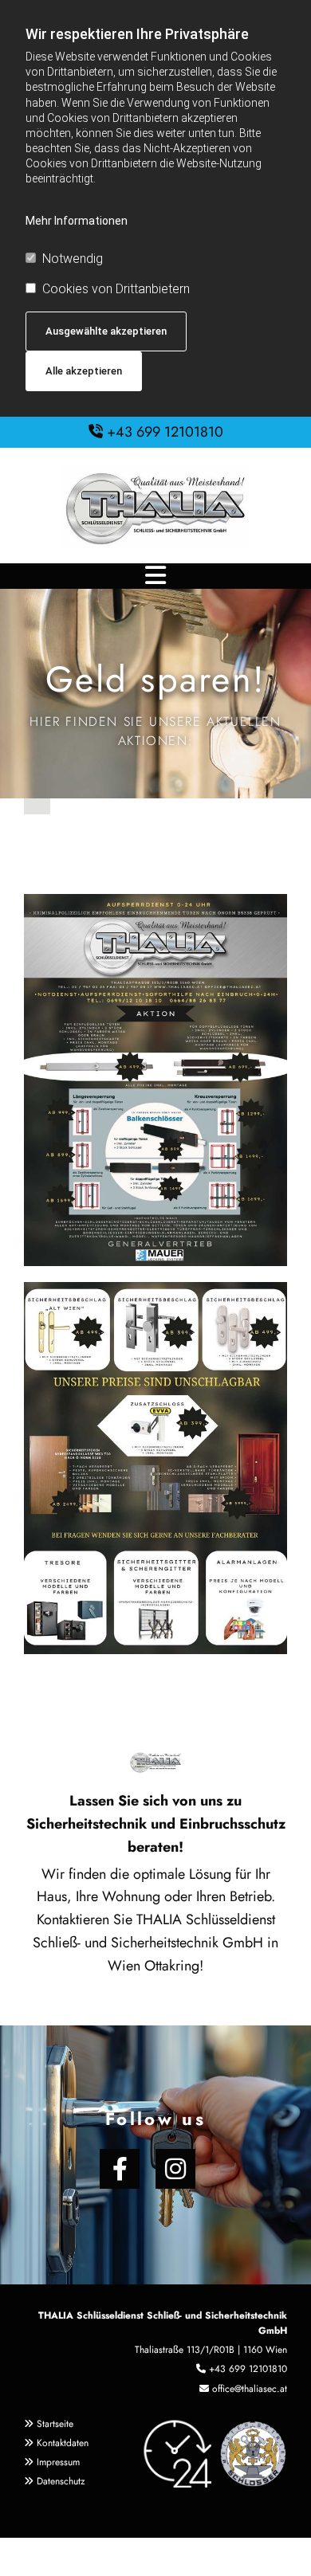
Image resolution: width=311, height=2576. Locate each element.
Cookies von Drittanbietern (116, 289)
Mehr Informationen (77, 221)
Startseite (55, 2424)
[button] (155, 576)
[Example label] (175, 2169)
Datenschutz (61, 2481)
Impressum (58, 2462)
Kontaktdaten (63, 2443)
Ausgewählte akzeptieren (106, 331)
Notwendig (73, 259)
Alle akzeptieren (84, 371)
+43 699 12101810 (165, 432)
